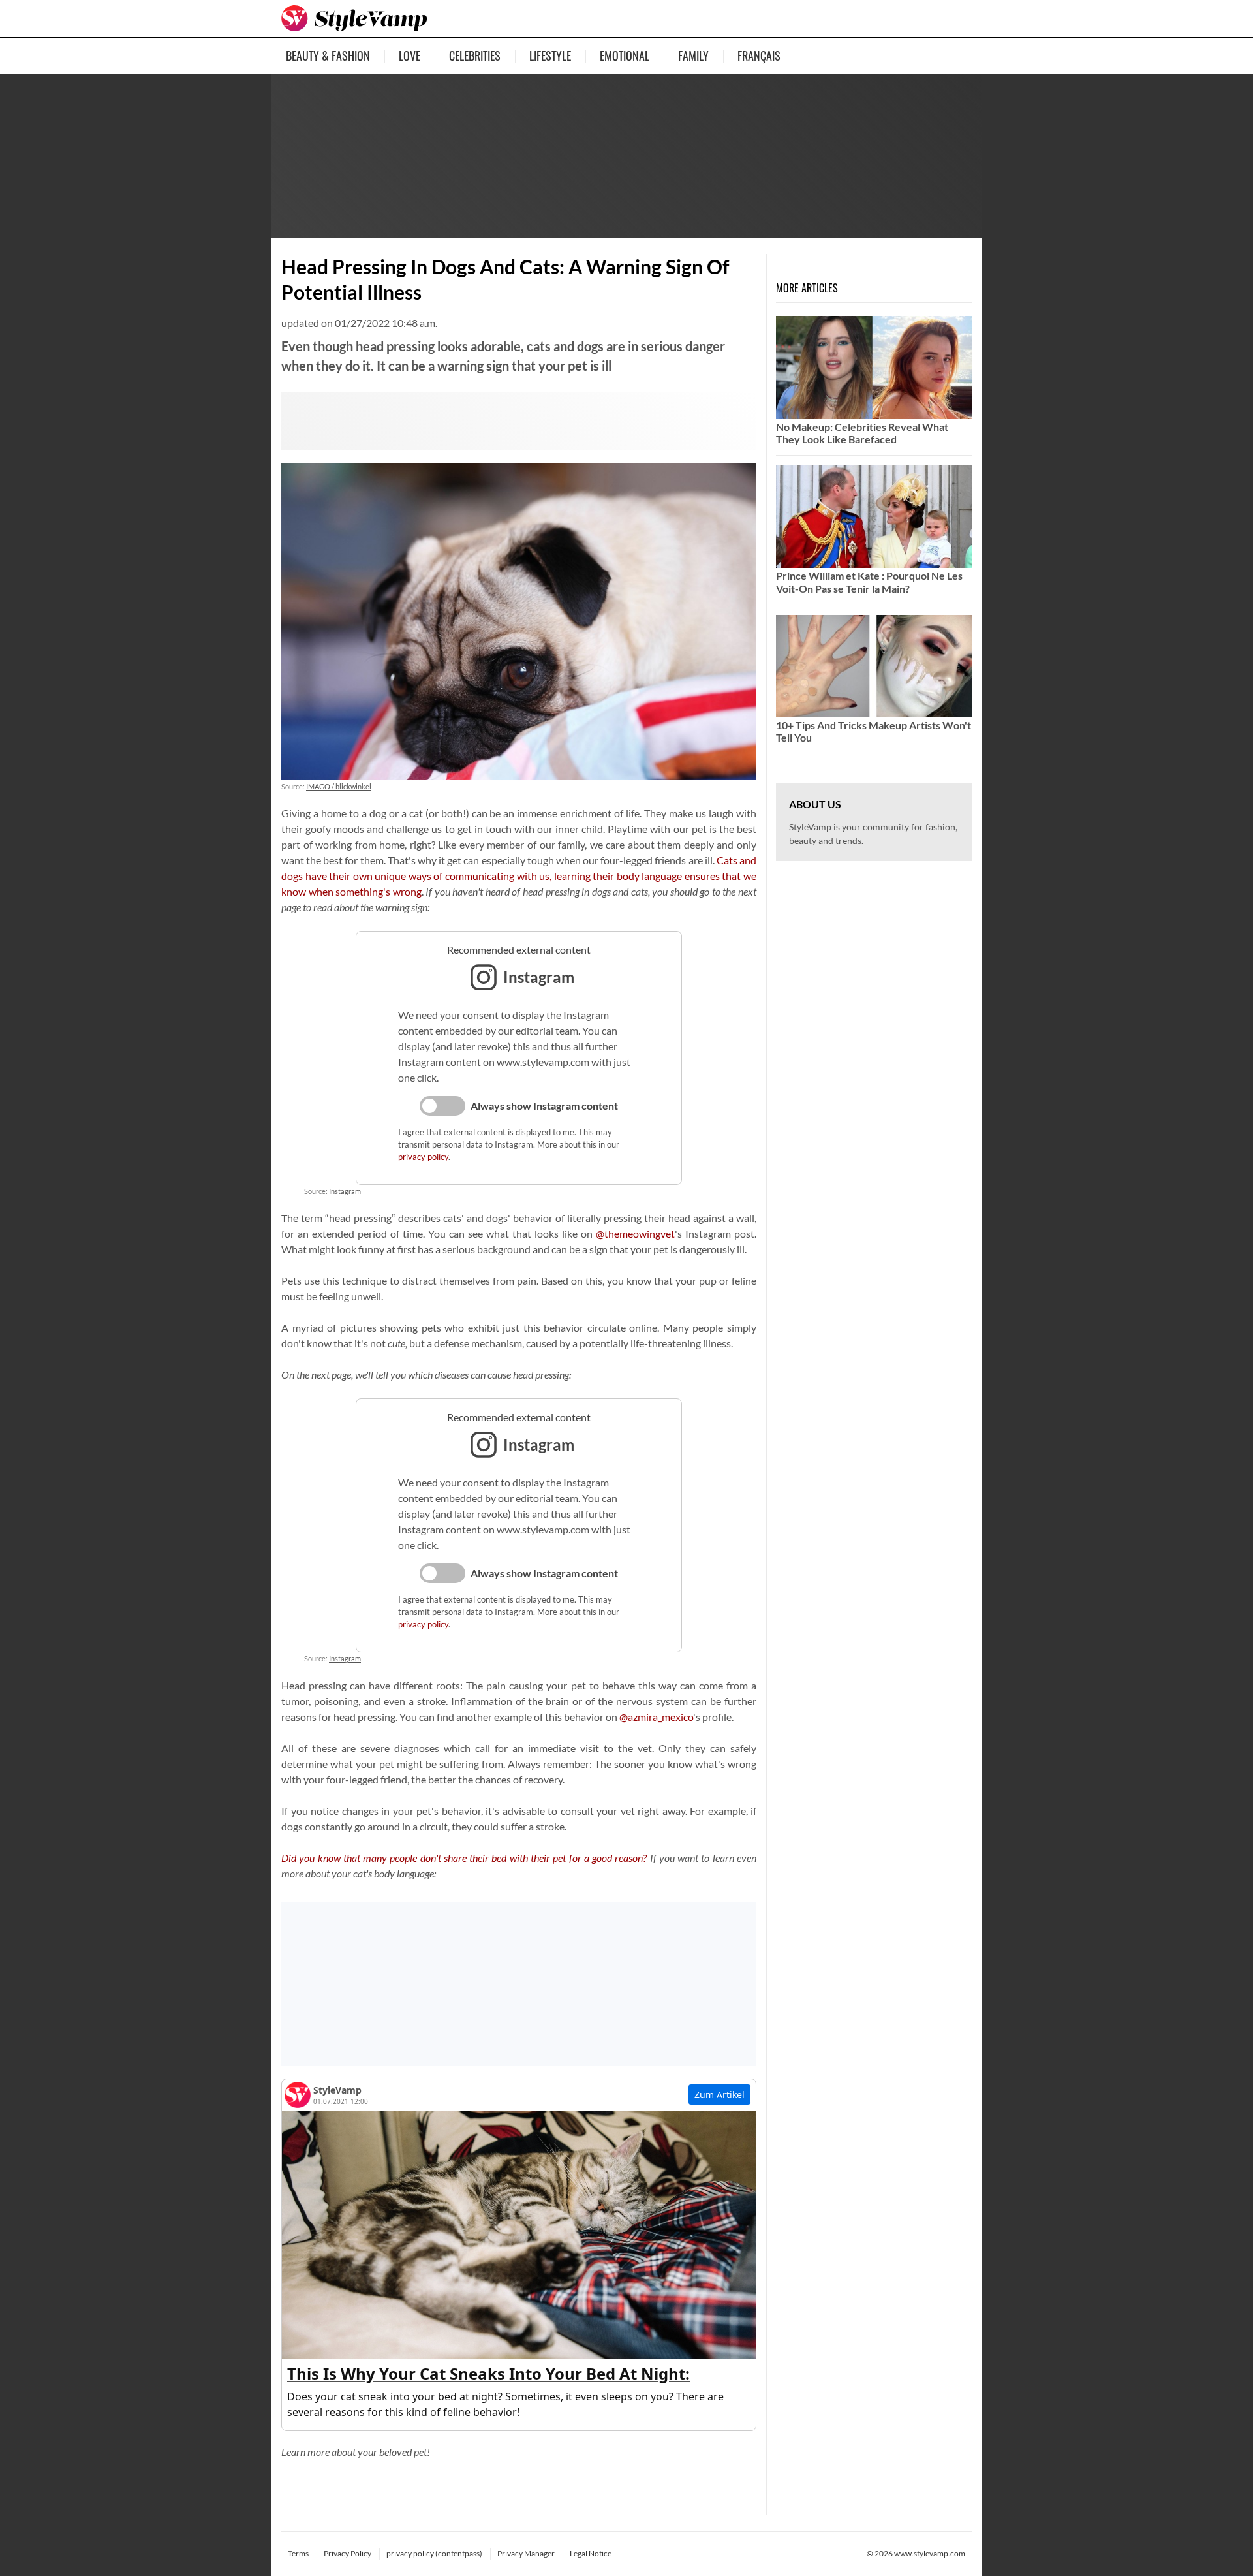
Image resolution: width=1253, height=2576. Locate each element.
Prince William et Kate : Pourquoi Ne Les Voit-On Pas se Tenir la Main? (869, 582)
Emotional (625, 55)
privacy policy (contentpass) (434, 2553)
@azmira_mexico (656, 1717)
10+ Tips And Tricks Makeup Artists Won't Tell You (874, 731)
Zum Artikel (719, 2095)
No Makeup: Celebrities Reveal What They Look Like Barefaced (862, 433)
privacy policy (423, 1157)
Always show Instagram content (544, 1106)
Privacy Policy (348, 2553)
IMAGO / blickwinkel (339, 786)
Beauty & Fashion (328, 55)
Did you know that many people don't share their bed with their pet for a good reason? (464, 1858)
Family (693, 55)
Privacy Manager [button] (526, 2553)
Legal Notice (591, 2553)
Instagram (345, 1191)
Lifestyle (550, 55)
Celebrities (475, 55)
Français (759, 55)
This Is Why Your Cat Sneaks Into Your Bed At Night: (488, 2373)
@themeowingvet (635, 1233)
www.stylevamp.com (930, 2553)
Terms (298, 2553)
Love (410, 55)
